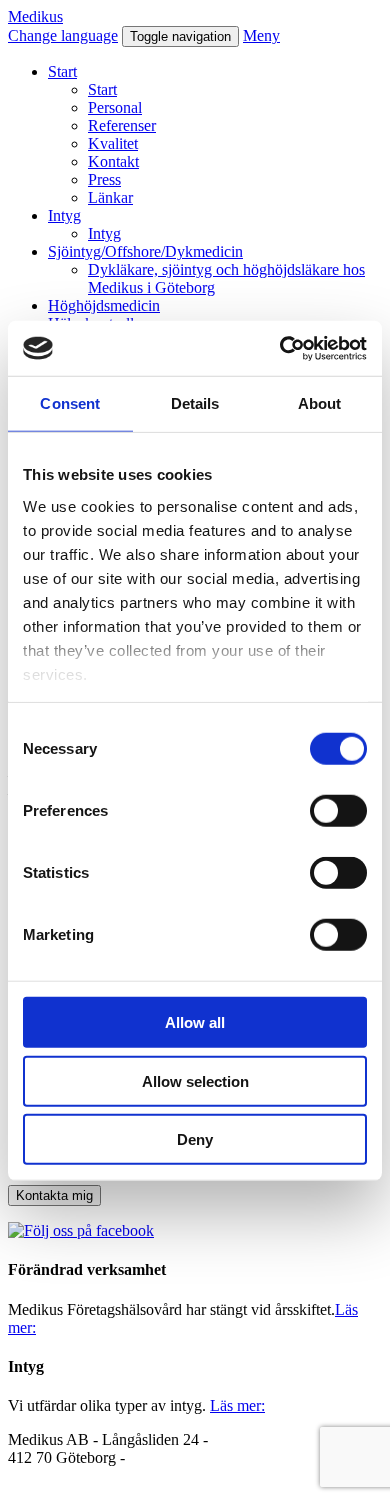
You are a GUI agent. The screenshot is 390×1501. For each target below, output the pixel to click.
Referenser (122, 125)
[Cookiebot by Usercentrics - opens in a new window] (280, 348)
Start (62, 71)
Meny (261, 35)
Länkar (110, 197)
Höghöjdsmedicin (104, 305)
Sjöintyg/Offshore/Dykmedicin (145, 251)
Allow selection (195, 1080)
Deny (195, 1139)
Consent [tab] (70, 403)
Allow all (195, 1022)
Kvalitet (113, 143)
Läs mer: (237, 1405)
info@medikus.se (63, 1475)
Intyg (64, 215)
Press (104, 179)
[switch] (338, 811)
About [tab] (320, 403)
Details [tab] (195, 403)
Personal (115, 107)
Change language (63, 35)
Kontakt (113, 161)
